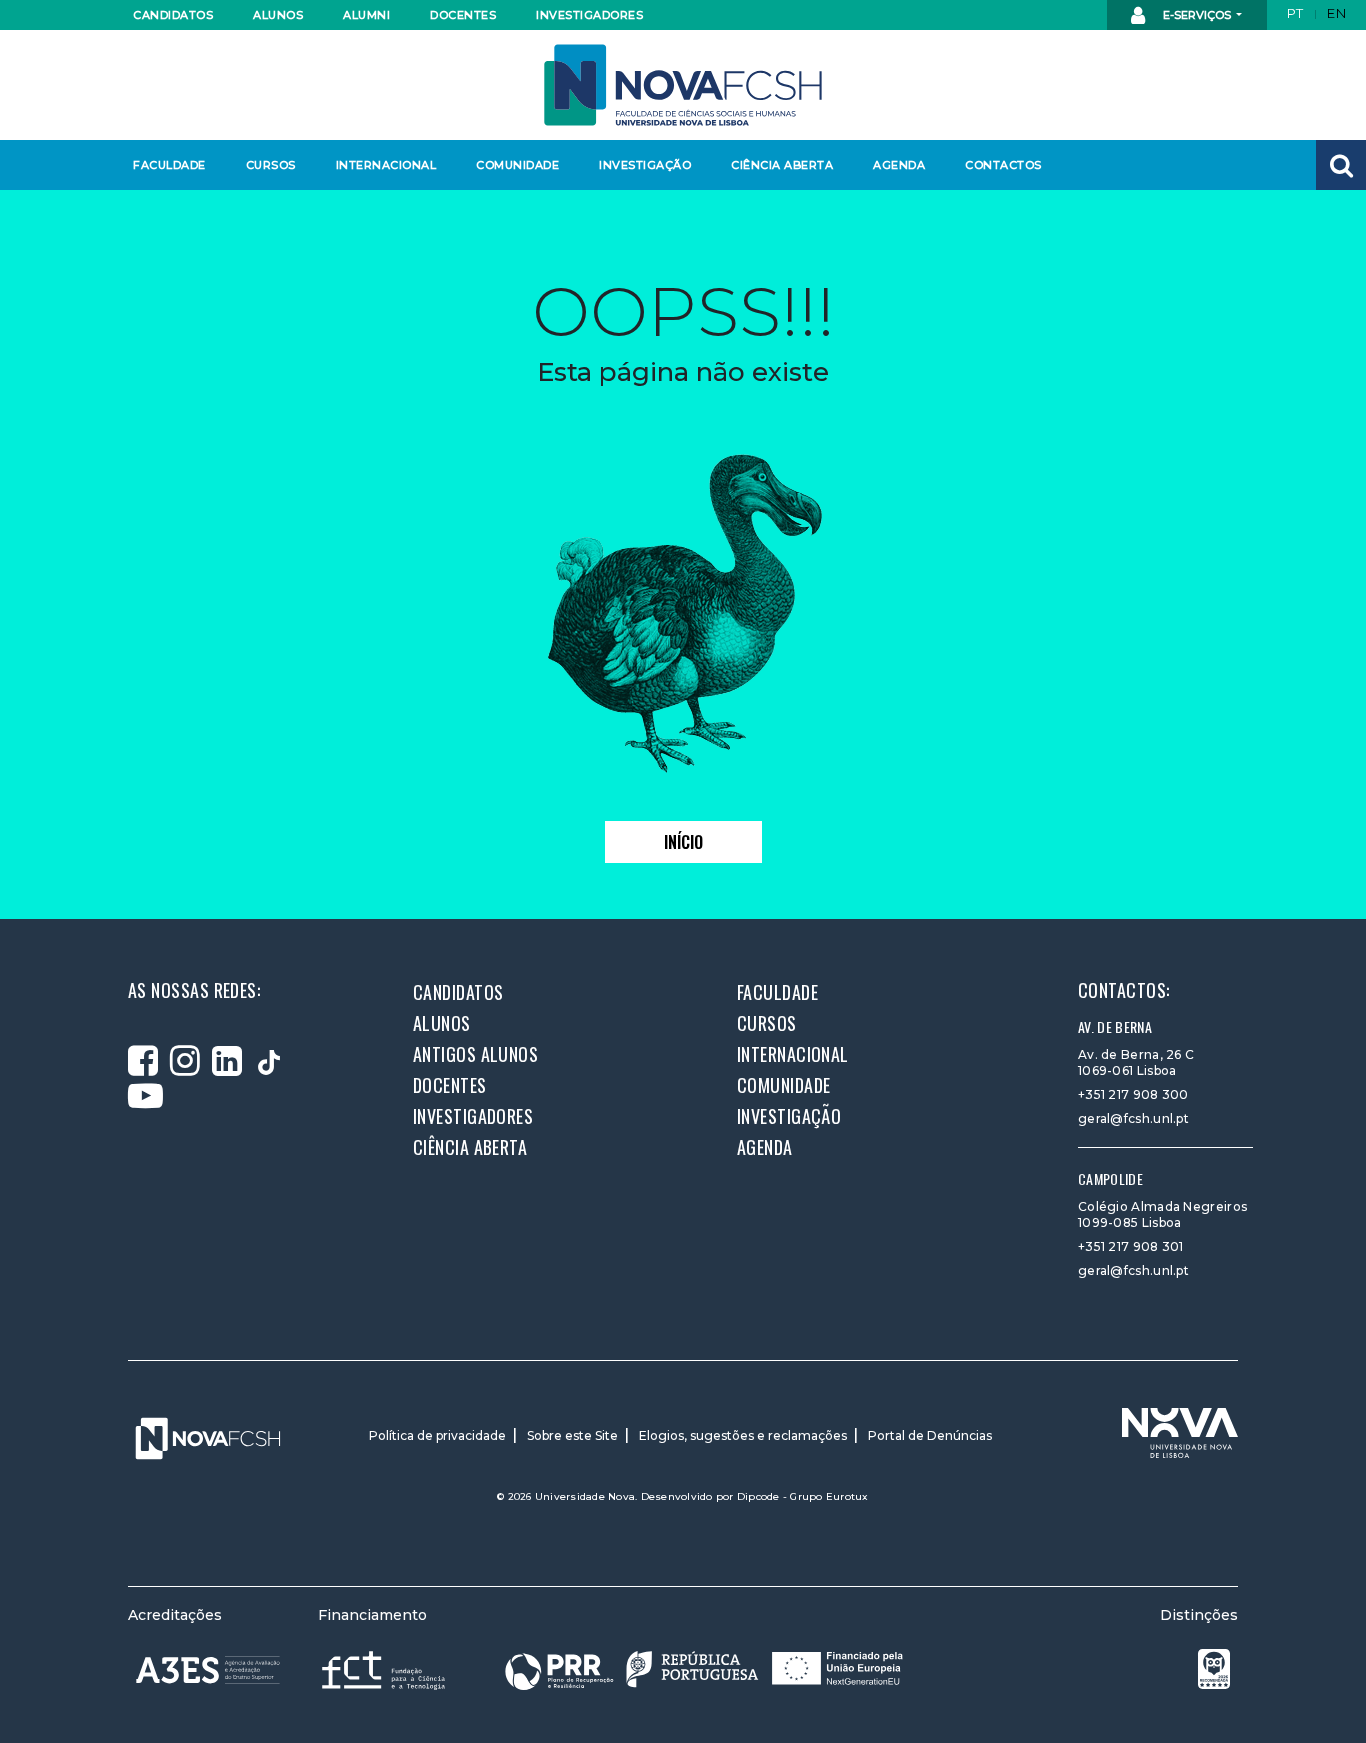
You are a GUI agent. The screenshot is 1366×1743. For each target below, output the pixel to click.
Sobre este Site (572, 1435)
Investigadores (588, 15)
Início (683, 842)
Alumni (366, 15)
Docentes (463, 15)
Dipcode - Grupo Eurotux (803, 1496)
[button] (1341, 165)
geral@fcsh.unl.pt (1133, 1118)
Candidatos (173, 15)
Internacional (385, 165)
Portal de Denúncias (930, 1435)
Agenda (899, 165)
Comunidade (517, 165)
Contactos (1003, 165)
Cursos (271, 165)
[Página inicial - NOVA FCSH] (683, 83)
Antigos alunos (475, 1054)
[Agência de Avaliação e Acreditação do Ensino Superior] (208, 1670)
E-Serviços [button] (1197, 15)
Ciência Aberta (781, 165)
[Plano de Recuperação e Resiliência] (704, 1669)
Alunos (278, 15)
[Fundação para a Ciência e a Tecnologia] (385, 1669)
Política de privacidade (437, 1435)
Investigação (645, 165)
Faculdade (169, 165)
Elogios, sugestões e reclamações (743, 1435)
